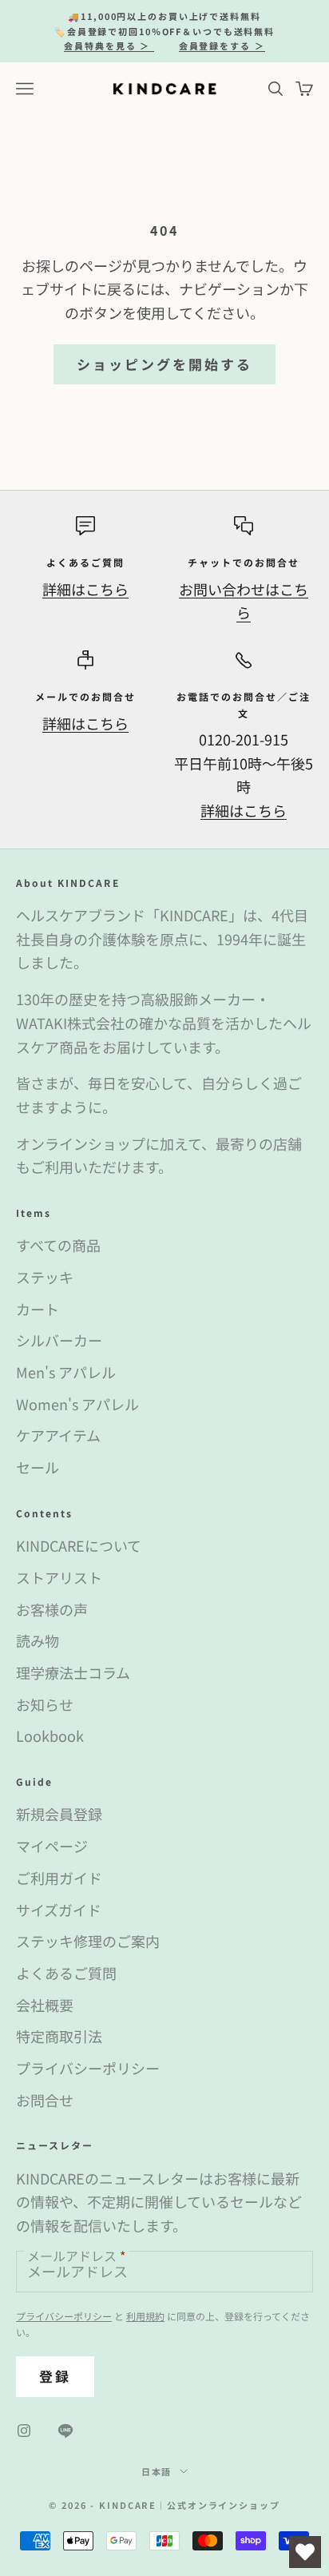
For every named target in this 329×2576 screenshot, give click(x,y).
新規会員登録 (59, 1814)
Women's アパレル (77, 1404)
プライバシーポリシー (88, 2068)
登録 (55, 2376)
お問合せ (45, 2100)
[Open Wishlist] (305, 2552)
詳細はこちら (85, 589)
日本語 (157, 2471)
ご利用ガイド (59, 1878)
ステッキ (45, 1277)
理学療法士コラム (73, 1672)
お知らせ (45, 1704)
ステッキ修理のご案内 (88, 1941)
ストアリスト (59, 1577)
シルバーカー (59, 1340)
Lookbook (50, 1735)
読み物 (38, 1640)
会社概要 (45, 2005)
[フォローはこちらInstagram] (24, 2431)
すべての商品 (58, 1245)
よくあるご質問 (66, 1973)
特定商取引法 (59, 2036)
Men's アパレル (66, 1372)
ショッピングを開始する (165, 364)
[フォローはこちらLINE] (65, 2431)
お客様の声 (52, 1609)
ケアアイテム (58, 1435)
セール (38, 1467)
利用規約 (145, 2316)
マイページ (52, 1846)
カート (38, 1309)
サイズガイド (59, 1910)
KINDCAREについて (79, 1545)
